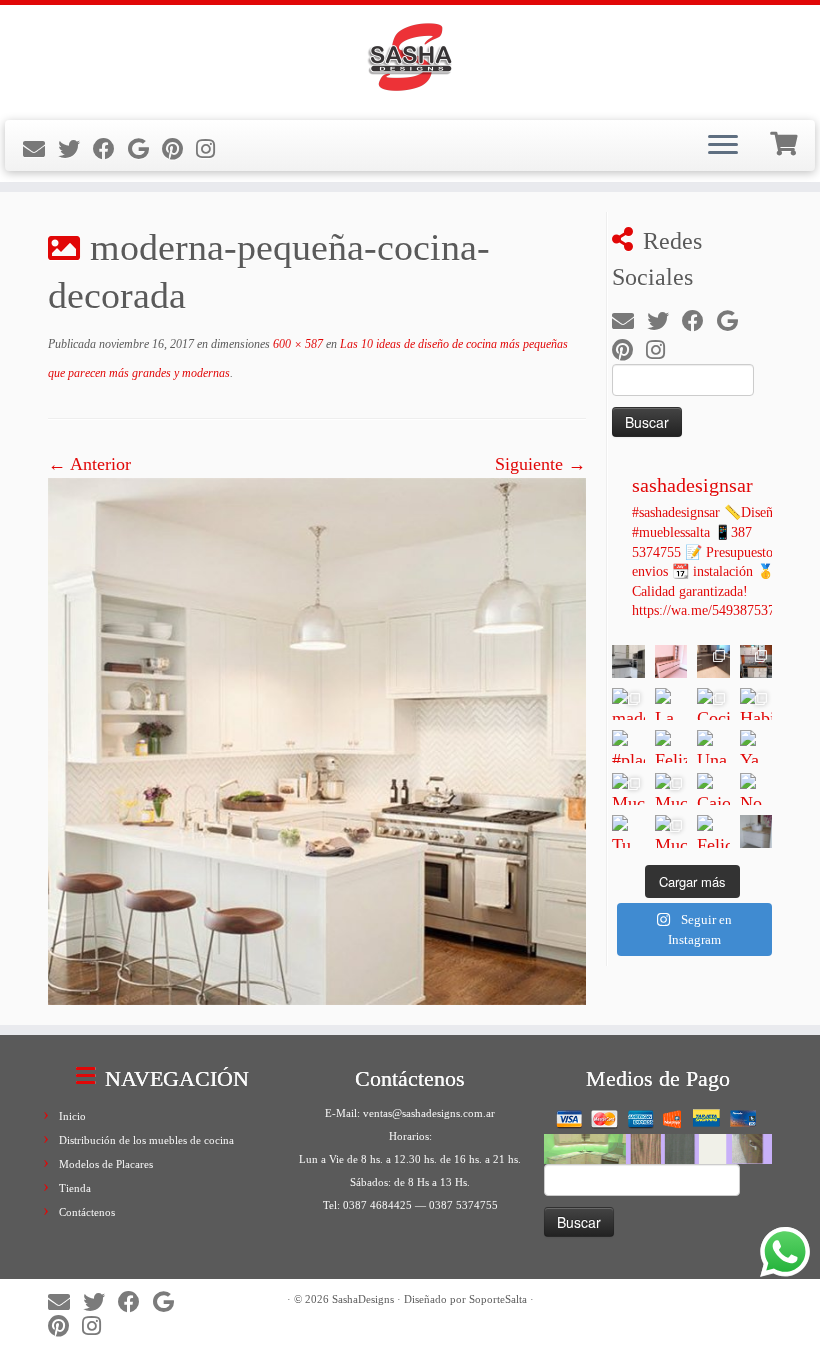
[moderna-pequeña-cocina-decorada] (317, 740)
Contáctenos (87, 1212)
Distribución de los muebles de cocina (146, 1140)
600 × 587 (296, 344)
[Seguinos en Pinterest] (179, 149)
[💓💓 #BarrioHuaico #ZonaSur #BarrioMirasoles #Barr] (713, 661)
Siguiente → (540, 464)
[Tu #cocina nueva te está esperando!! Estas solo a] (628, 831)
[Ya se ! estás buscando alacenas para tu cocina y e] (756, 746)
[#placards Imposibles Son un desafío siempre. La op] (628, 746)
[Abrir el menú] (723, 146)
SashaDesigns (363, 1299)
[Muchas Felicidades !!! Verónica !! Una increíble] (671, 789)
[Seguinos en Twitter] (75, 149)
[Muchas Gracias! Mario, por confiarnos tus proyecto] (671, 831)
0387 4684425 (377, 1205)
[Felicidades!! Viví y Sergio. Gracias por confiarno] (713, 831)
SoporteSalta (498, 1299)
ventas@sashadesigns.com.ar (429, 1113)
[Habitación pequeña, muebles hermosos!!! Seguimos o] (756, 704)
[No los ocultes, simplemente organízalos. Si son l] (756, 789)
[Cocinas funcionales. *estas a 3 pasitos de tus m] (713, 704)
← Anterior (89, 464)
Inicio (72, 1116)
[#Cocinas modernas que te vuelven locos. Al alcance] (756, 661)
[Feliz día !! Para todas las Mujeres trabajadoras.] (671, 746)
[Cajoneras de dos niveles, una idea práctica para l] (713, 789)
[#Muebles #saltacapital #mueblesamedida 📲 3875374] (671, 661)
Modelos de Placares (106, 1164)
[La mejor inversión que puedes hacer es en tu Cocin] (671, 704)
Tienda (75, 1188)
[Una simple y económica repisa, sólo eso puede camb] (713, 746)
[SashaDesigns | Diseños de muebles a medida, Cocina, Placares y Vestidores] (410, 60)
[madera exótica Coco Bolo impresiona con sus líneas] (628, 704)
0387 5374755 (463, 1205)
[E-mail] (40, 149)
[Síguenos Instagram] (212, 149)
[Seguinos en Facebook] (110, 149)
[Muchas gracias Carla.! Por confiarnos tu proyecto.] (628, 789)
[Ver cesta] (786, 141)
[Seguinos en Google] (145, 149)
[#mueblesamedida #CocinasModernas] (628, 661)
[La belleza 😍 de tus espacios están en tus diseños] (756, 831)
